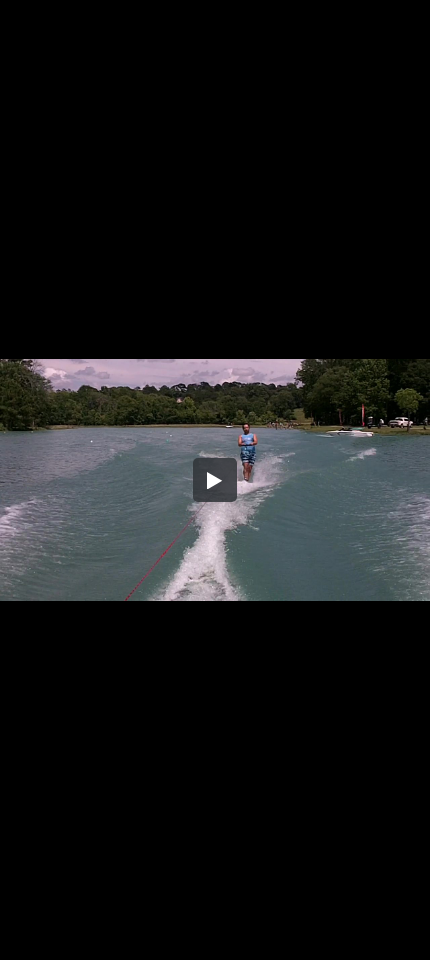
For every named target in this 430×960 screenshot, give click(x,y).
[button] (215, 480)
